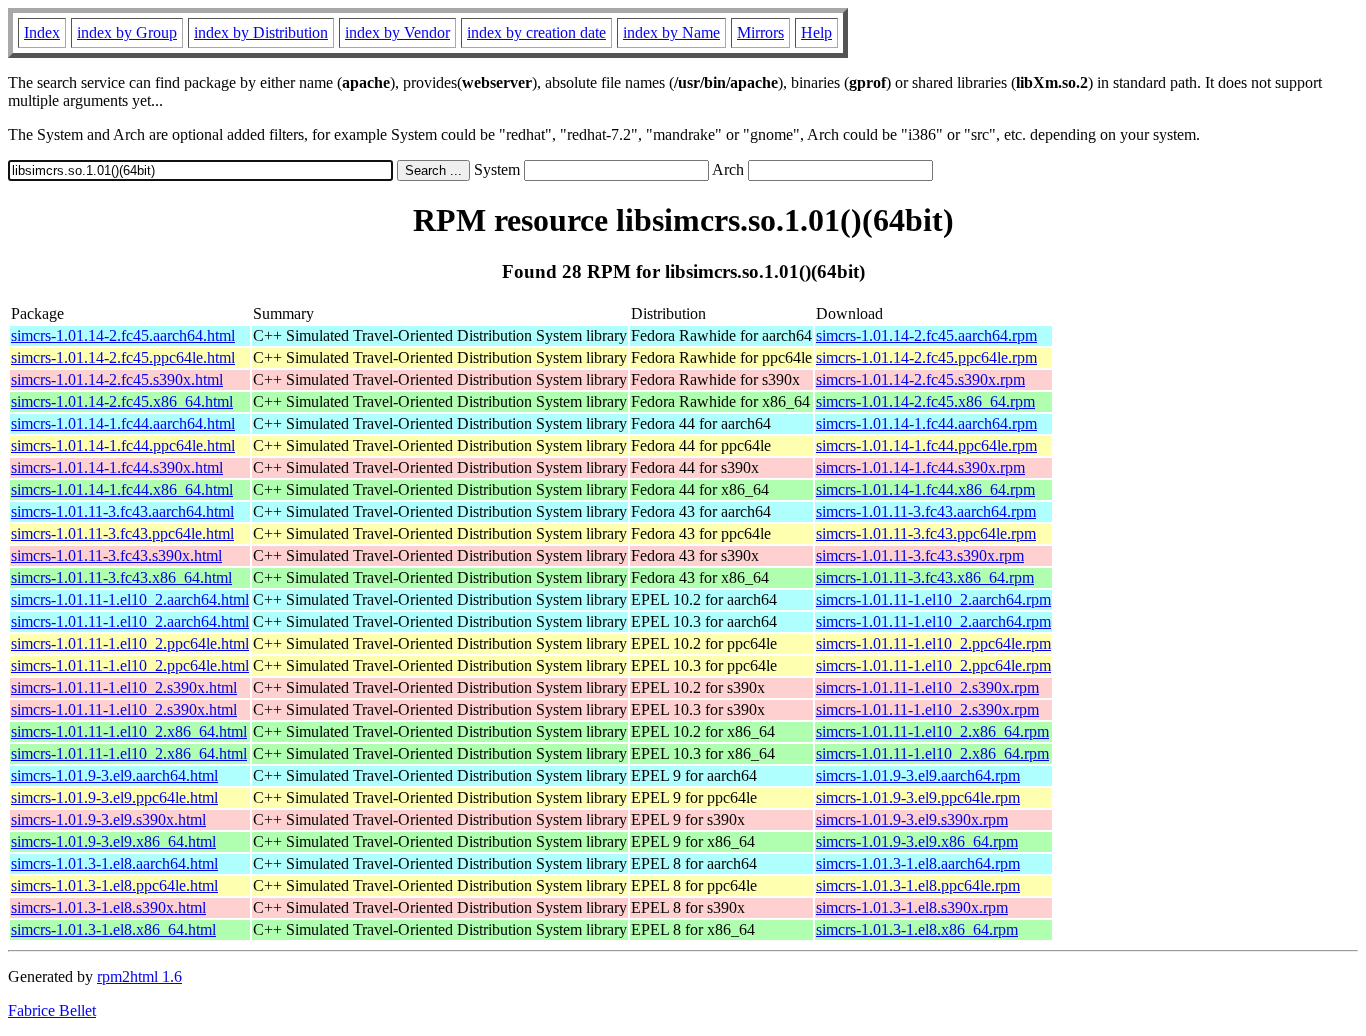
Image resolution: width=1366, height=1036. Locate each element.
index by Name (671, 32)
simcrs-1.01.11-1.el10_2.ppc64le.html (130, 643)
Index (42, 32)
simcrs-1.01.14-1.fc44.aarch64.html (123, 423)
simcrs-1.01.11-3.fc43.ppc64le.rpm (926, 533)
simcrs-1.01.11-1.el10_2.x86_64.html (129, 731)
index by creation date (536, 32)
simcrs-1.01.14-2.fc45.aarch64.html (123, 335)
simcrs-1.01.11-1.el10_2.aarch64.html (130, 599)
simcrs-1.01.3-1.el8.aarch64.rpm (918, 863)
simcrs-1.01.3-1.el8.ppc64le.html (114, 885)
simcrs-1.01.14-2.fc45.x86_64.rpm (925, 401)
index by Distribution (261, 32)
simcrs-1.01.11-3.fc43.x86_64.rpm (925, 577)
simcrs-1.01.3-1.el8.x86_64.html (113, 929)
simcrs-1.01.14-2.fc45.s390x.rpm (920, 379)
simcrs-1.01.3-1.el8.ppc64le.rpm (918, 885)
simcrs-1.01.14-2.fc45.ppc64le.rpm (926, 357)
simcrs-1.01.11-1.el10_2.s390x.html (124, 687)
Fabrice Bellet (52, 1010)
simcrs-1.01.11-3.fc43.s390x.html (116, 555)
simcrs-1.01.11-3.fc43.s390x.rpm (920, 555)
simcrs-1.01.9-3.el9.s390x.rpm (912, 819)
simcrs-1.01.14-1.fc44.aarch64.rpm (926, 423)
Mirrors (760, 32)
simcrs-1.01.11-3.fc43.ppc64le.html (122, 533)
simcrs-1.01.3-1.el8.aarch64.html (114, 863)
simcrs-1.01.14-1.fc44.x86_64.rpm (925, 489)
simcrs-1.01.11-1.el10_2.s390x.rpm (927, 687)
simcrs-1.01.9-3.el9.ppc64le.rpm (918, 797)
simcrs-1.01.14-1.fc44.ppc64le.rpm (926, 445)
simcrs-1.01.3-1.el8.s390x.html (108, 907)
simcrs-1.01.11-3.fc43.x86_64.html (121, 577)
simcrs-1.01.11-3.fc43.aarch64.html (122, 511)
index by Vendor (397, 32)
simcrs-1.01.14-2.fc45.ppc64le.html (123, 357)
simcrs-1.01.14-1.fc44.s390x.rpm (920, 467)
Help (816, 32)
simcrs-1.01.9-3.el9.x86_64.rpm (917, 841)
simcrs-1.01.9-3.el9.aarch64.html (114, 775)
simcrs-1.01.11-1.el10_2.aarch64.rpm (933, 599)
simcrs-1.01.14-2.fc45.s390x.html (117, 379)
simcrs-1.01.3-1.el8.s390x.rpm (912, 907)
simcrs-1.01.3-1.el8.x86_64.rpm (917, 929)
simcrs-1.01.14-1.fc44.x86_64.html (122, 489)
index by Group (127, 32)
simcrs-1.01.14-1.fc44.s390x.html (117, 467)
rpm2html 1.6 (139, 976)
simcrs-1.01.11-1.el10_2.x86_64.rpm (932, 731)
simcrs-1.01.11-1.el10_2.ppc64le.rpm (933, 643)
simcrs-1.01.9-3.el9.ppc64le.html (114, 797)
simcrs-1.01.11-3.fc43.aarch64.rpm (926, 511)
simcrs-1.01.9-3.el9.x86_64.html (113, 841)
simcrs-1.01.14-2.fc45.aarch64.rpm (926, 335)
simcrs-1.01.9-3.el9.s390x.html (108, 819)
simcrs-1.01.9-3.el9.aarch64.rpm (918, 775)
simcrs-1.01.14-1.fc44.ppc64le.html (123, 445)
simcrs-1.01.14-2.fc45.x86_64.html (122, 401)
